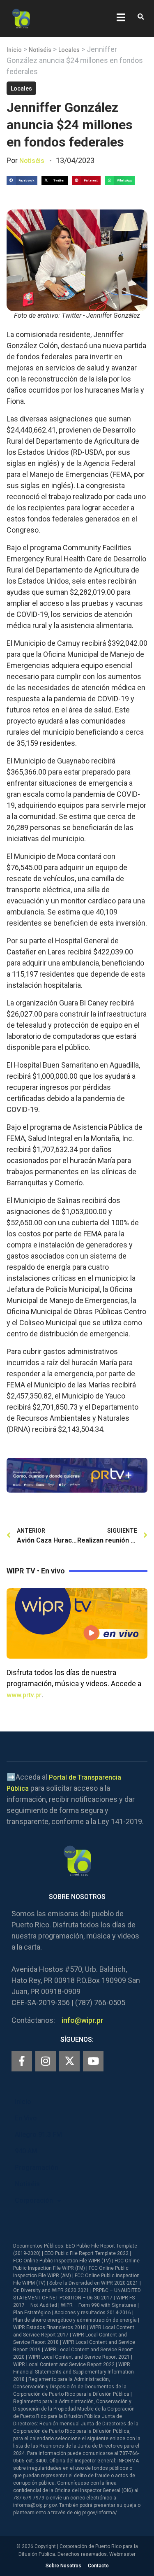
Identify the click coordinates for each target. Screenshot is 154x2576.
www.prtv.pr (24, 1695)
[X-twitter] (69, 2061)
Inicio (14, 50)
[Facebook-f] (22, 2061)
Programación (37, 2168)
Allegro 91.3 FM (38, 2135)
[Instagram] (46, 2061)
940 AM (26, 2151)
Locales (69, 50)
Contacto (98, 2566)
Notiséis (40, 50)
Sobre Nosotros (63, 2566)
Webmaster (122, 2554)
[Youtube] (93, 2061)
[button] (141, 17)
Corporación (34, 2200)
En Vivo (26, 2118)
